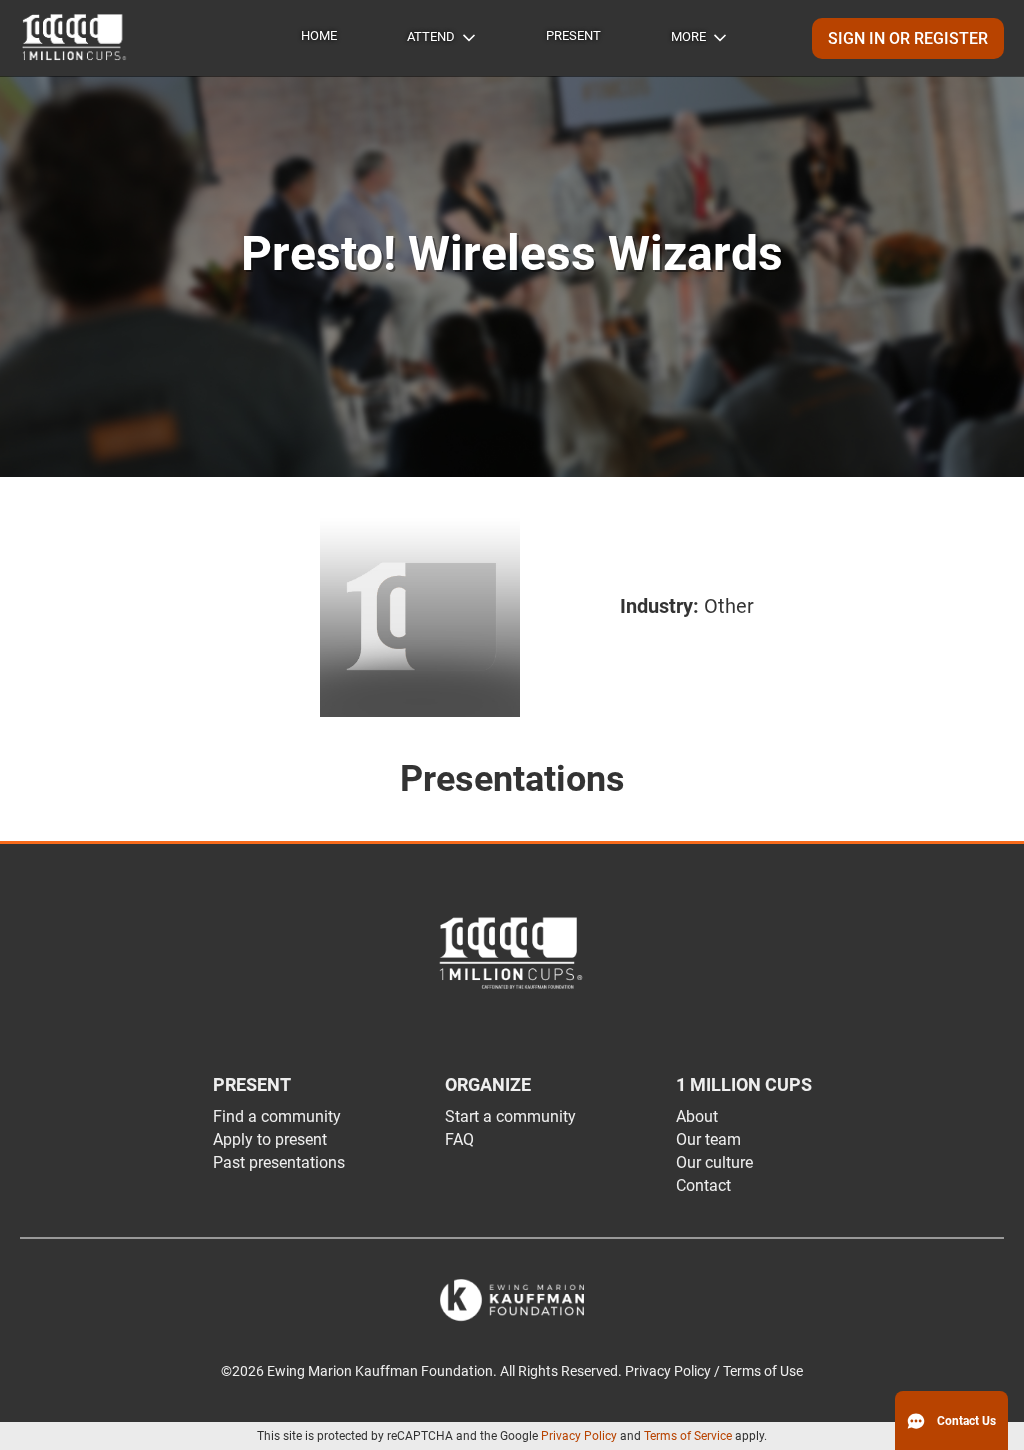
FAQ (459, 1139)
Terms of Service (688, 1436)
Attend (431, 36)
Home (319, 35)
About (697, 1116)
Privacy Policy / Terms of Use (714, 1371)
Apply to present (270, 1139)
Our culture (714, 1162)
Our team (708, 1139)
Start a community (510, 1116)
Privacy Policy (579, 1436)
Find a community (277, 1116)
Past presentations (279, 1162)
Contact (703, 1185)
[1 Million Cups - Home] (75, 38)
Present (573, 35)
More (688, 36)
